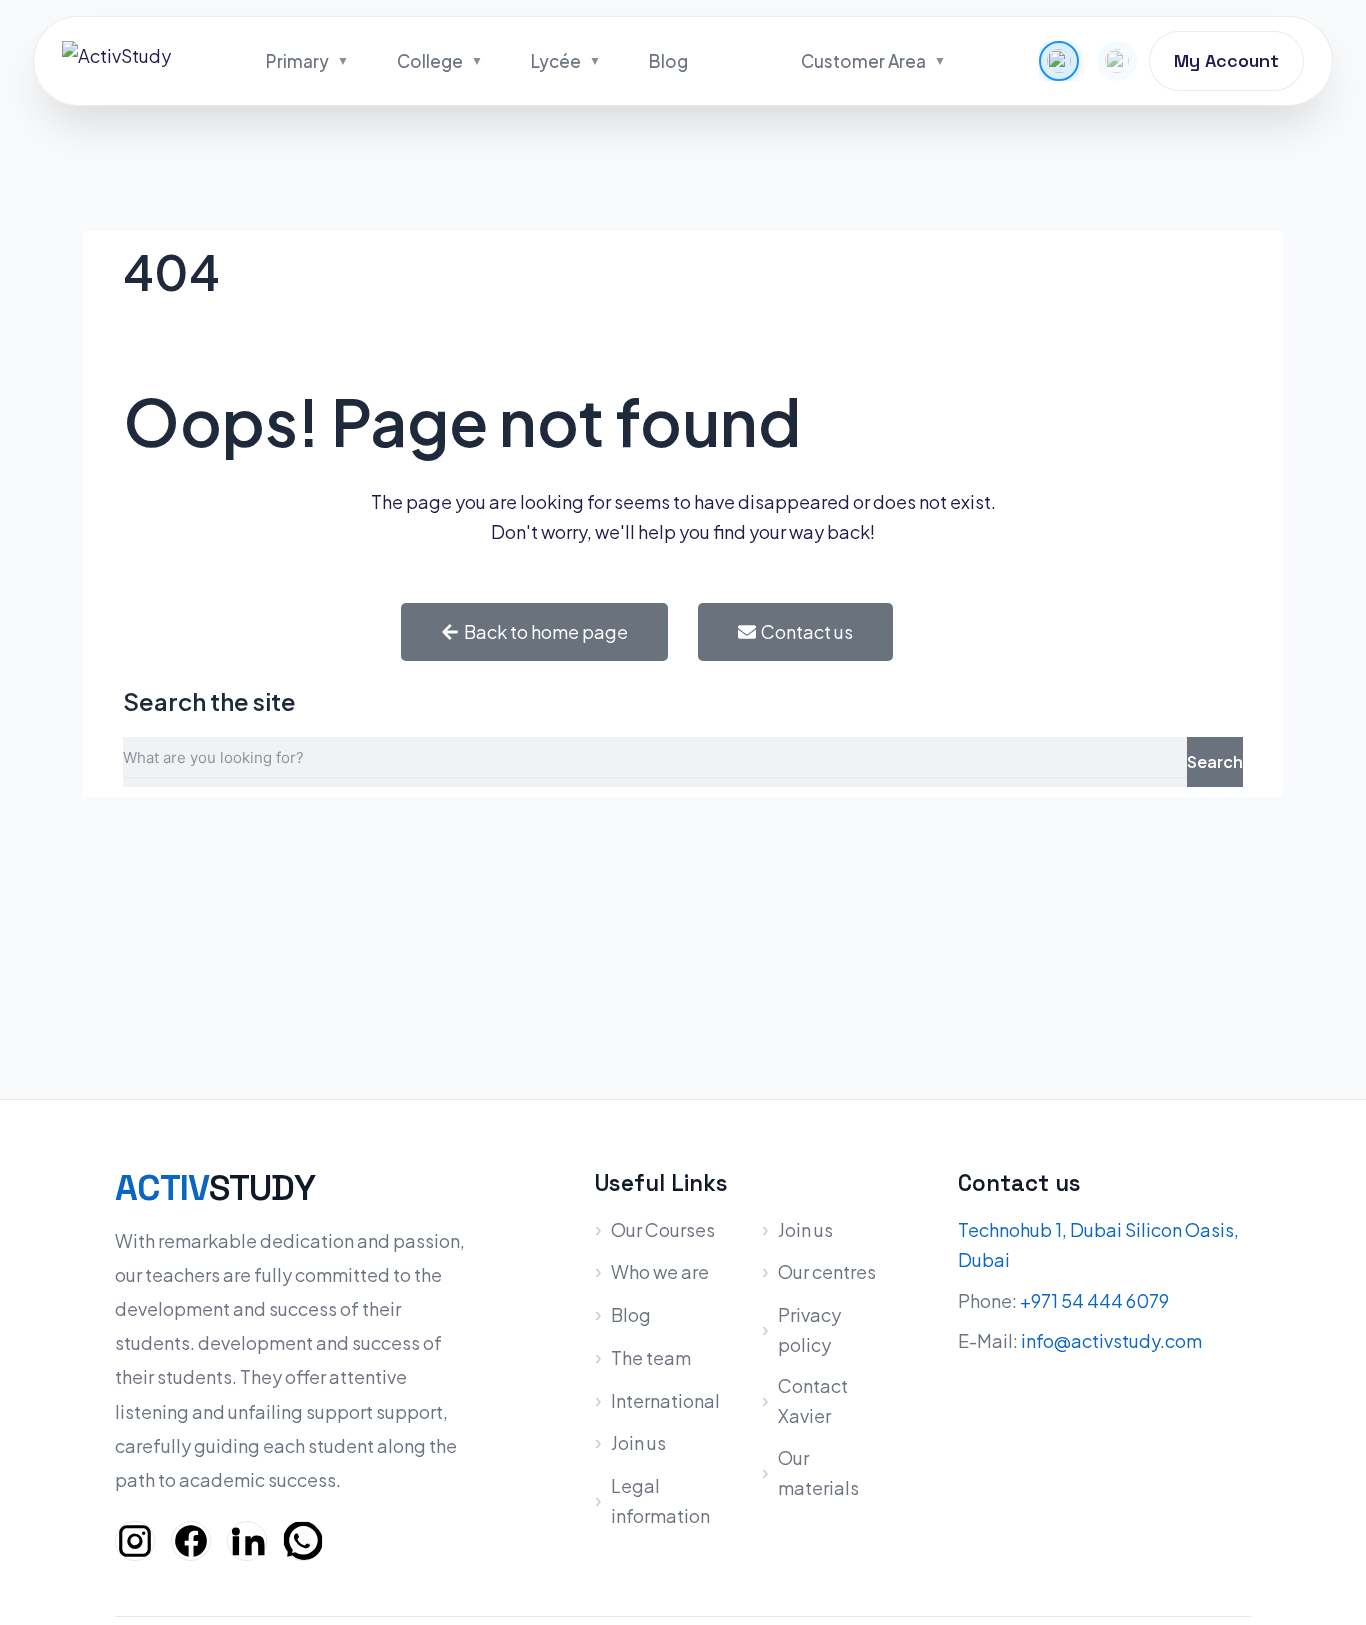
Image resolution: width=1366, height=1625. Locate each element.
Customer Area (863, 61)
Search (1215, 761)
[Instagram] (135, 1541)
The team (651, 1357)
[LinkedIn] (247, 1541)
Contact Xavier (813, 1400)
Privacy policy (809, 1329)
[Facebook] (191, 1541)
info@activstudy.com (1111, 1340)
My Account (1226, 60)
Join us (638, 1442)
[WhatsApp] (303, 1541)
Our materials (818, 1472)
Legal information (660, 1500)
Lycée (556, 61)
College (430, 61)
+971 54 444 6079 (1094, 1300)
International (665, 1400)
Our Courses (663, 1229)
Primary (297, 61)
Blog (668, 61)
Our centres (827, 1271)
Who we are (660, 1271)
